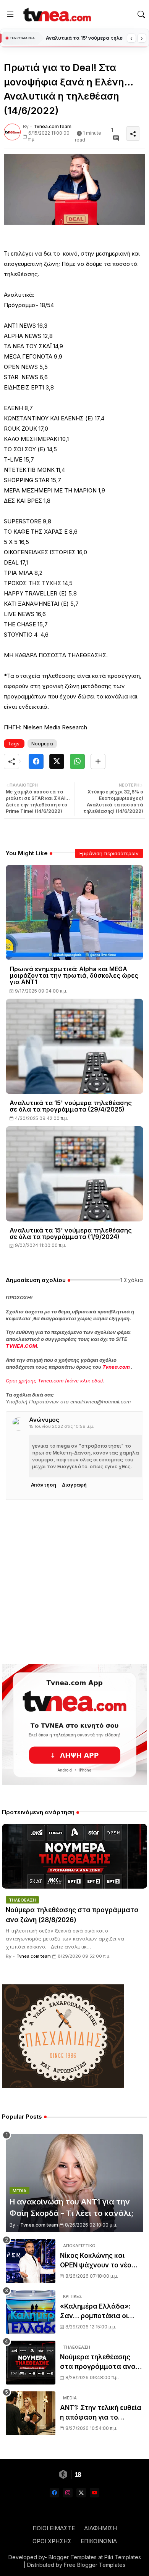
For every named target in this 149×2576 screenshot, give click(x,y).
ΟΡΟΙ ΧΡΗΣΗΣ (52, 2541)
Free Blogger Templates (95, 2565)
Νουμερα (42, 743)
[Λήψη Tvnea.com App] (74, 1725)
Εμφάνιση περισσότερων (109, 853)
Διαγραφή (74, 1485)
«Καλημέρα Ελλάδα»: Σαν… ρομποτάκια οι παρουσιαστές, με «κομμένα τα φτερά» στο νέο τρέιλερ (95, 2312)
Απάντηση (44, 1485)
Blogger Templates (73, 2557)
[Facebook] (36, 761)
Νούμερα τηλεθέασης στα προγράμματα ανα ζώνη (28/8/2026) (84, 38)
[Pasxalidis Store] (63, 2086)
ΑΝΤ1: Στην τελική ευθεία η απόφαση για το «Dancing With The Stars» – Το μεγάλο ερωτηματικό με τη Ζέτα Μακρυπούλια (101, 2413)
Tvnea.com (116, 1367)
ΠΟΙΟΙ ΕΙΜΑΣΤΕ (54, 2528)
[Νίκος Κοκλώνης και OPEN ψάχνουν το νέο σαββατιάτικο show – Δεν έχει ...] (31, 2261)
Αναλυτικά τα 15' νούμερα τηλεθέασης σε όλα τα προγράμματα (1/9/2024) (71, 1234)
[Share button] (98, 761)
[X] (57, 761)
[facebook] (54, 2493)
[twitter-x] (81, 2493)
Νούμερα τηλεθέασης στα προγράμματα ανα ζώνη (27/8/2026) (98, 2363)
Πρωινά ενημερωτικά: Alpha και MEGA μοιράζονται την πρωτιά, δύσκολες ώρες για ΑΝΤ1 (74, 976)
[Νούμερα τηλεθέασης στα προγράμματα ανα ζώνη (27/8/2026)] (31, 2363)
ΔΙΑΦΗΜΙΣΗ (100, 2528)
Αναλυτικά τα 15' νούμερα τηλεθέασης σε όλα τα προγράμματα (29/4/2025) (71, 1106)
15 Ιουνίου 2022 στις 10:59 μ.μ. (62, 1426)
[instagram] (68, 2493)
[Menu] (10, 14)
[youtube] (95, 2493)
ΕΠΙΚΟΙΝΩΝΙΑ (99, 2541)
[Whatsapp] (77, 761)
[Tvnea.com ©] (56, 14)
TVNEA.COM (21, 1346)
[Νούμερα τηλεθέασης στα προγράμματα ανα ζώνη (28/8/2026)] (74, 1856)
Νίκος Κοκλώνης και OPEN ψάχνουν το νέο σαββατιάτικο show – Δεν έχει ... (101, 2261)
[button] (141, 14)
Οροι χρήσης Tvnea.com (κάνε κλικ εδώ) (54, 1381)
